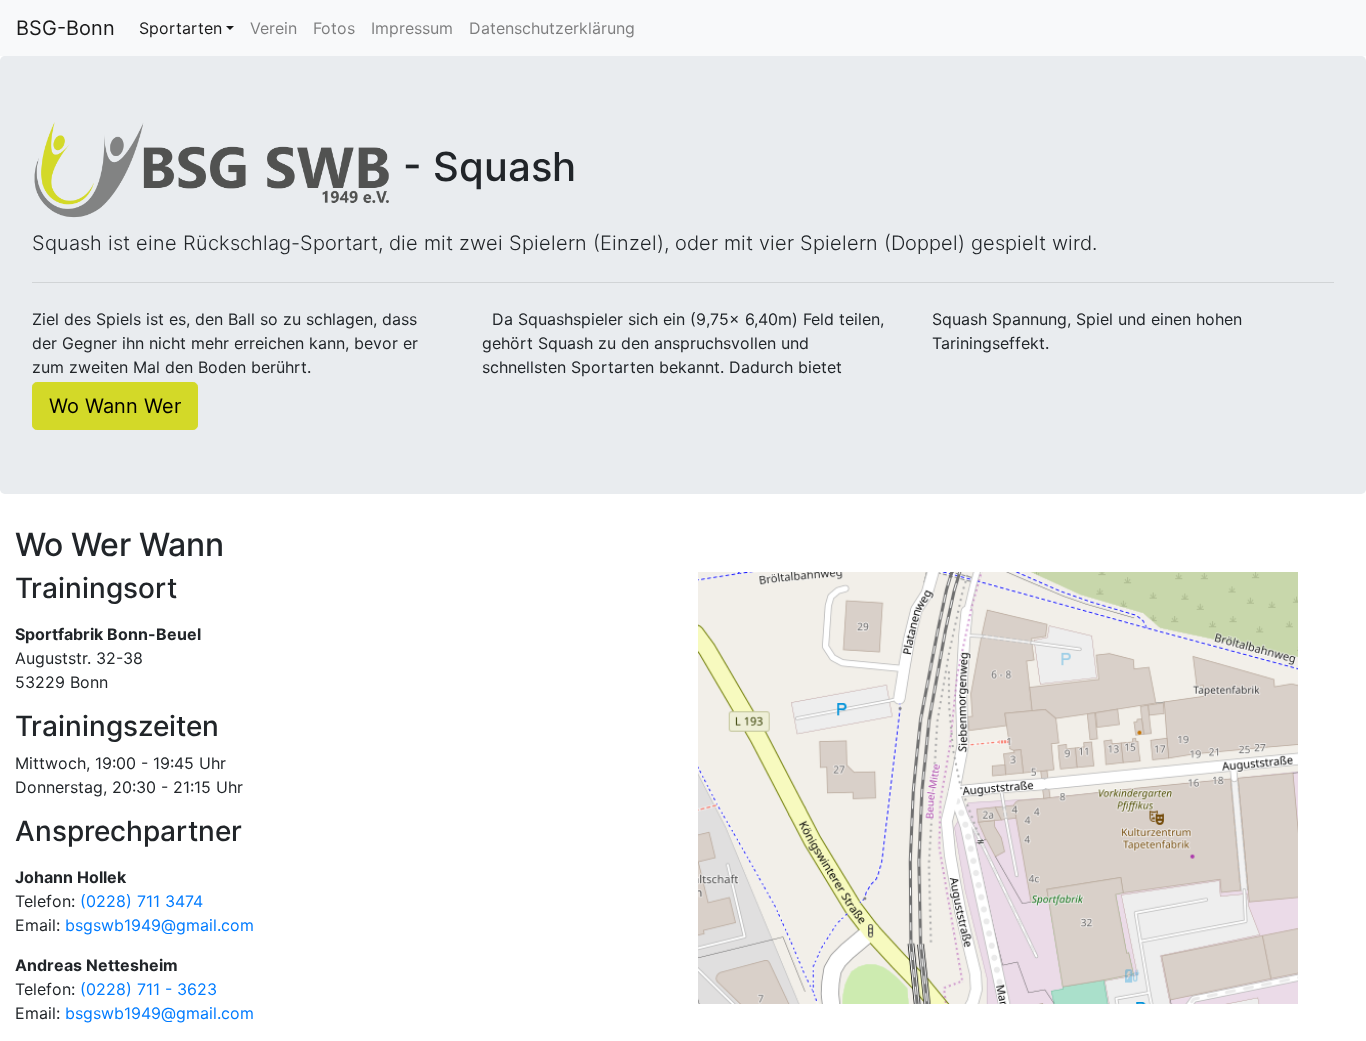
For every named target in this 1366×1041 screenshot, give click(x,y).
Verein (273, 28)
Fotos (334, 28)
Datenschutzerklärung (552, 28)
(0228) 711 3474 (141, 901)
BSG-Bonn (65, 28)
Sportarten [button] (180, 28)
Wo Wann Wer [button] (115, 406)
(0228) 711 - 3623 (148, 989)
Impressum (412, 28)
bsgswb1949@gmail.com (159, 925)
